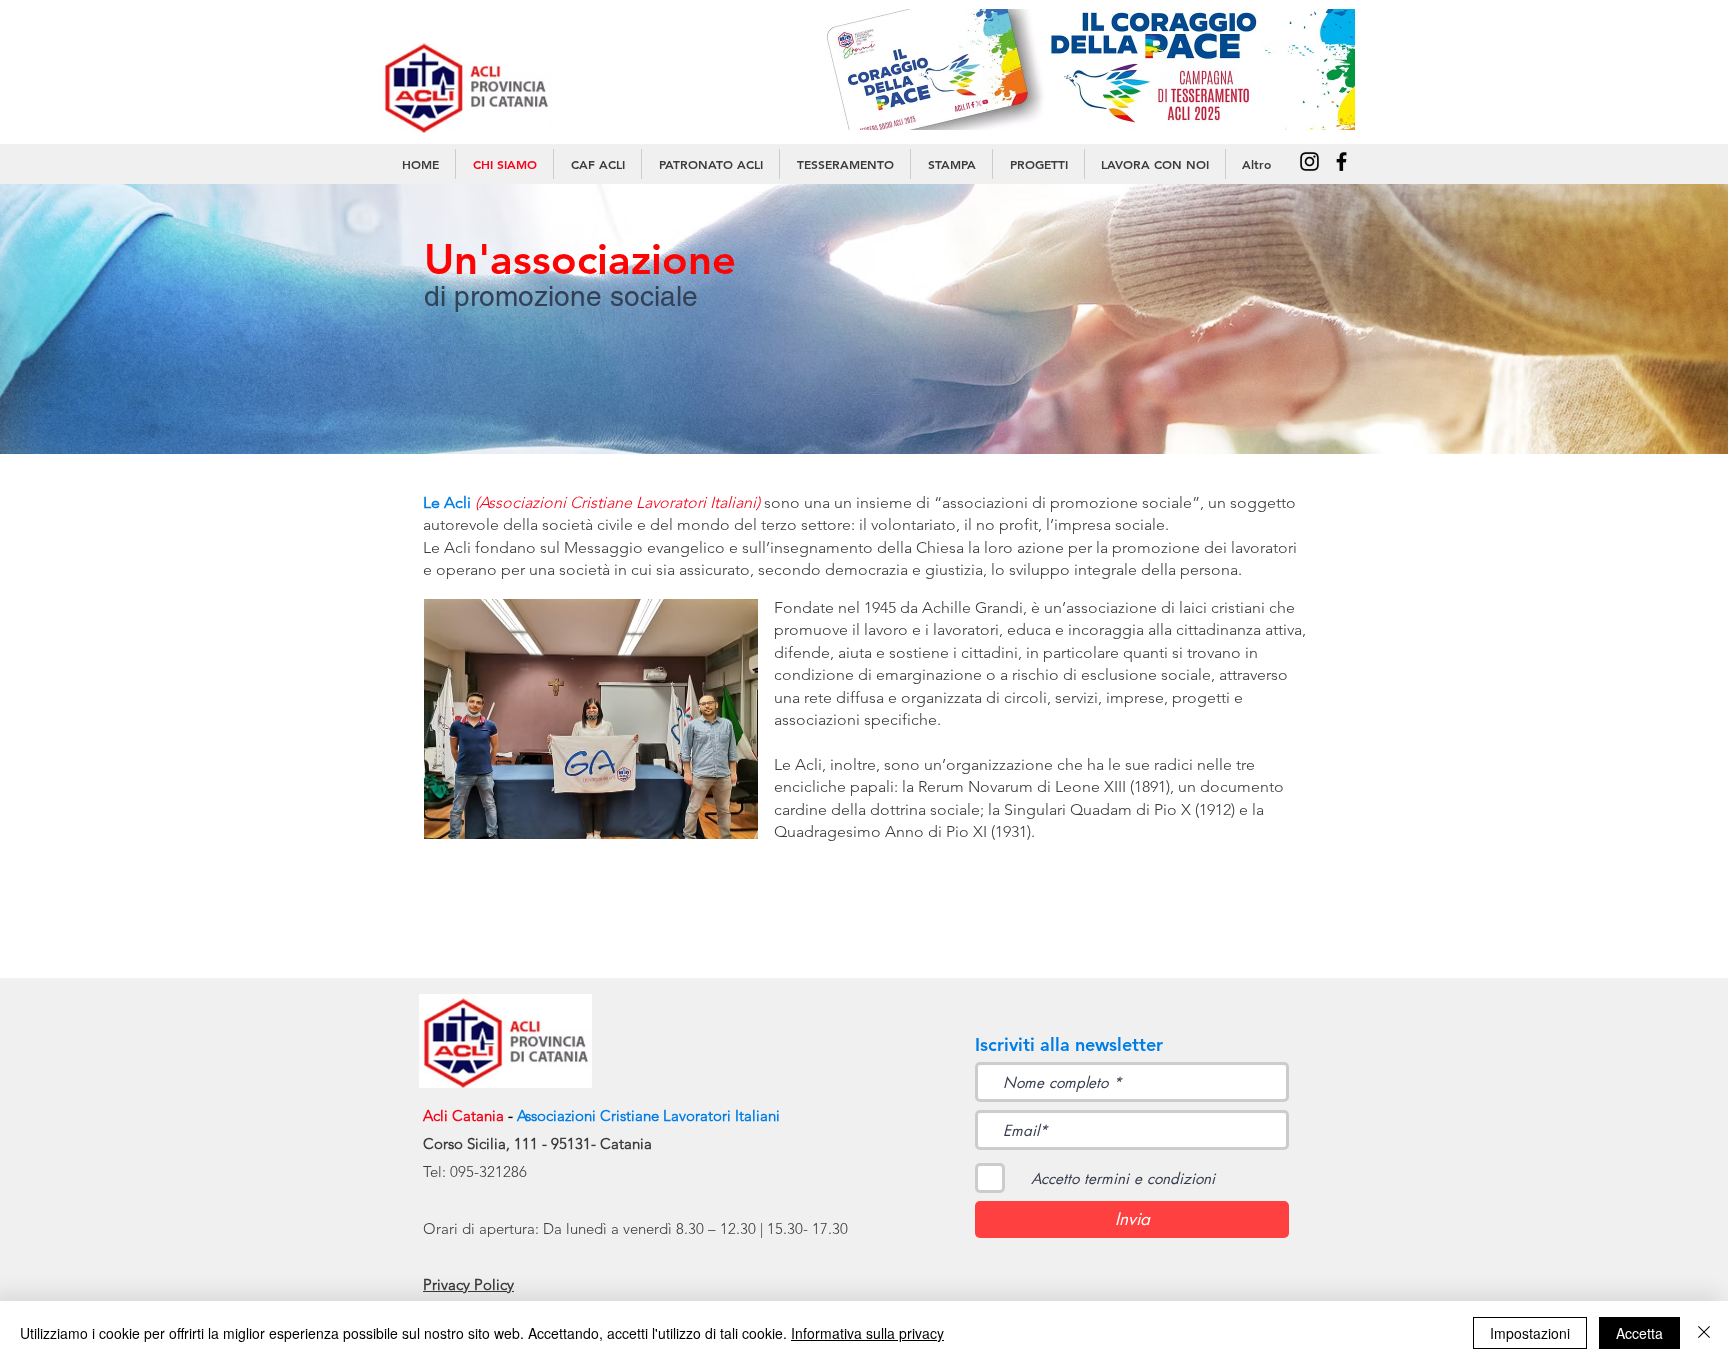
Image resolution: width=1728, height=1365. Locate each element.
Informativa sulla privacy (867, 1333)
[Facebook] (1341, 161)
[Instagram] (1309, 161)
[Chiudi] (1704, 1333)
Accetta (1639, 1333)
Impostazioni (1530, 1333)
